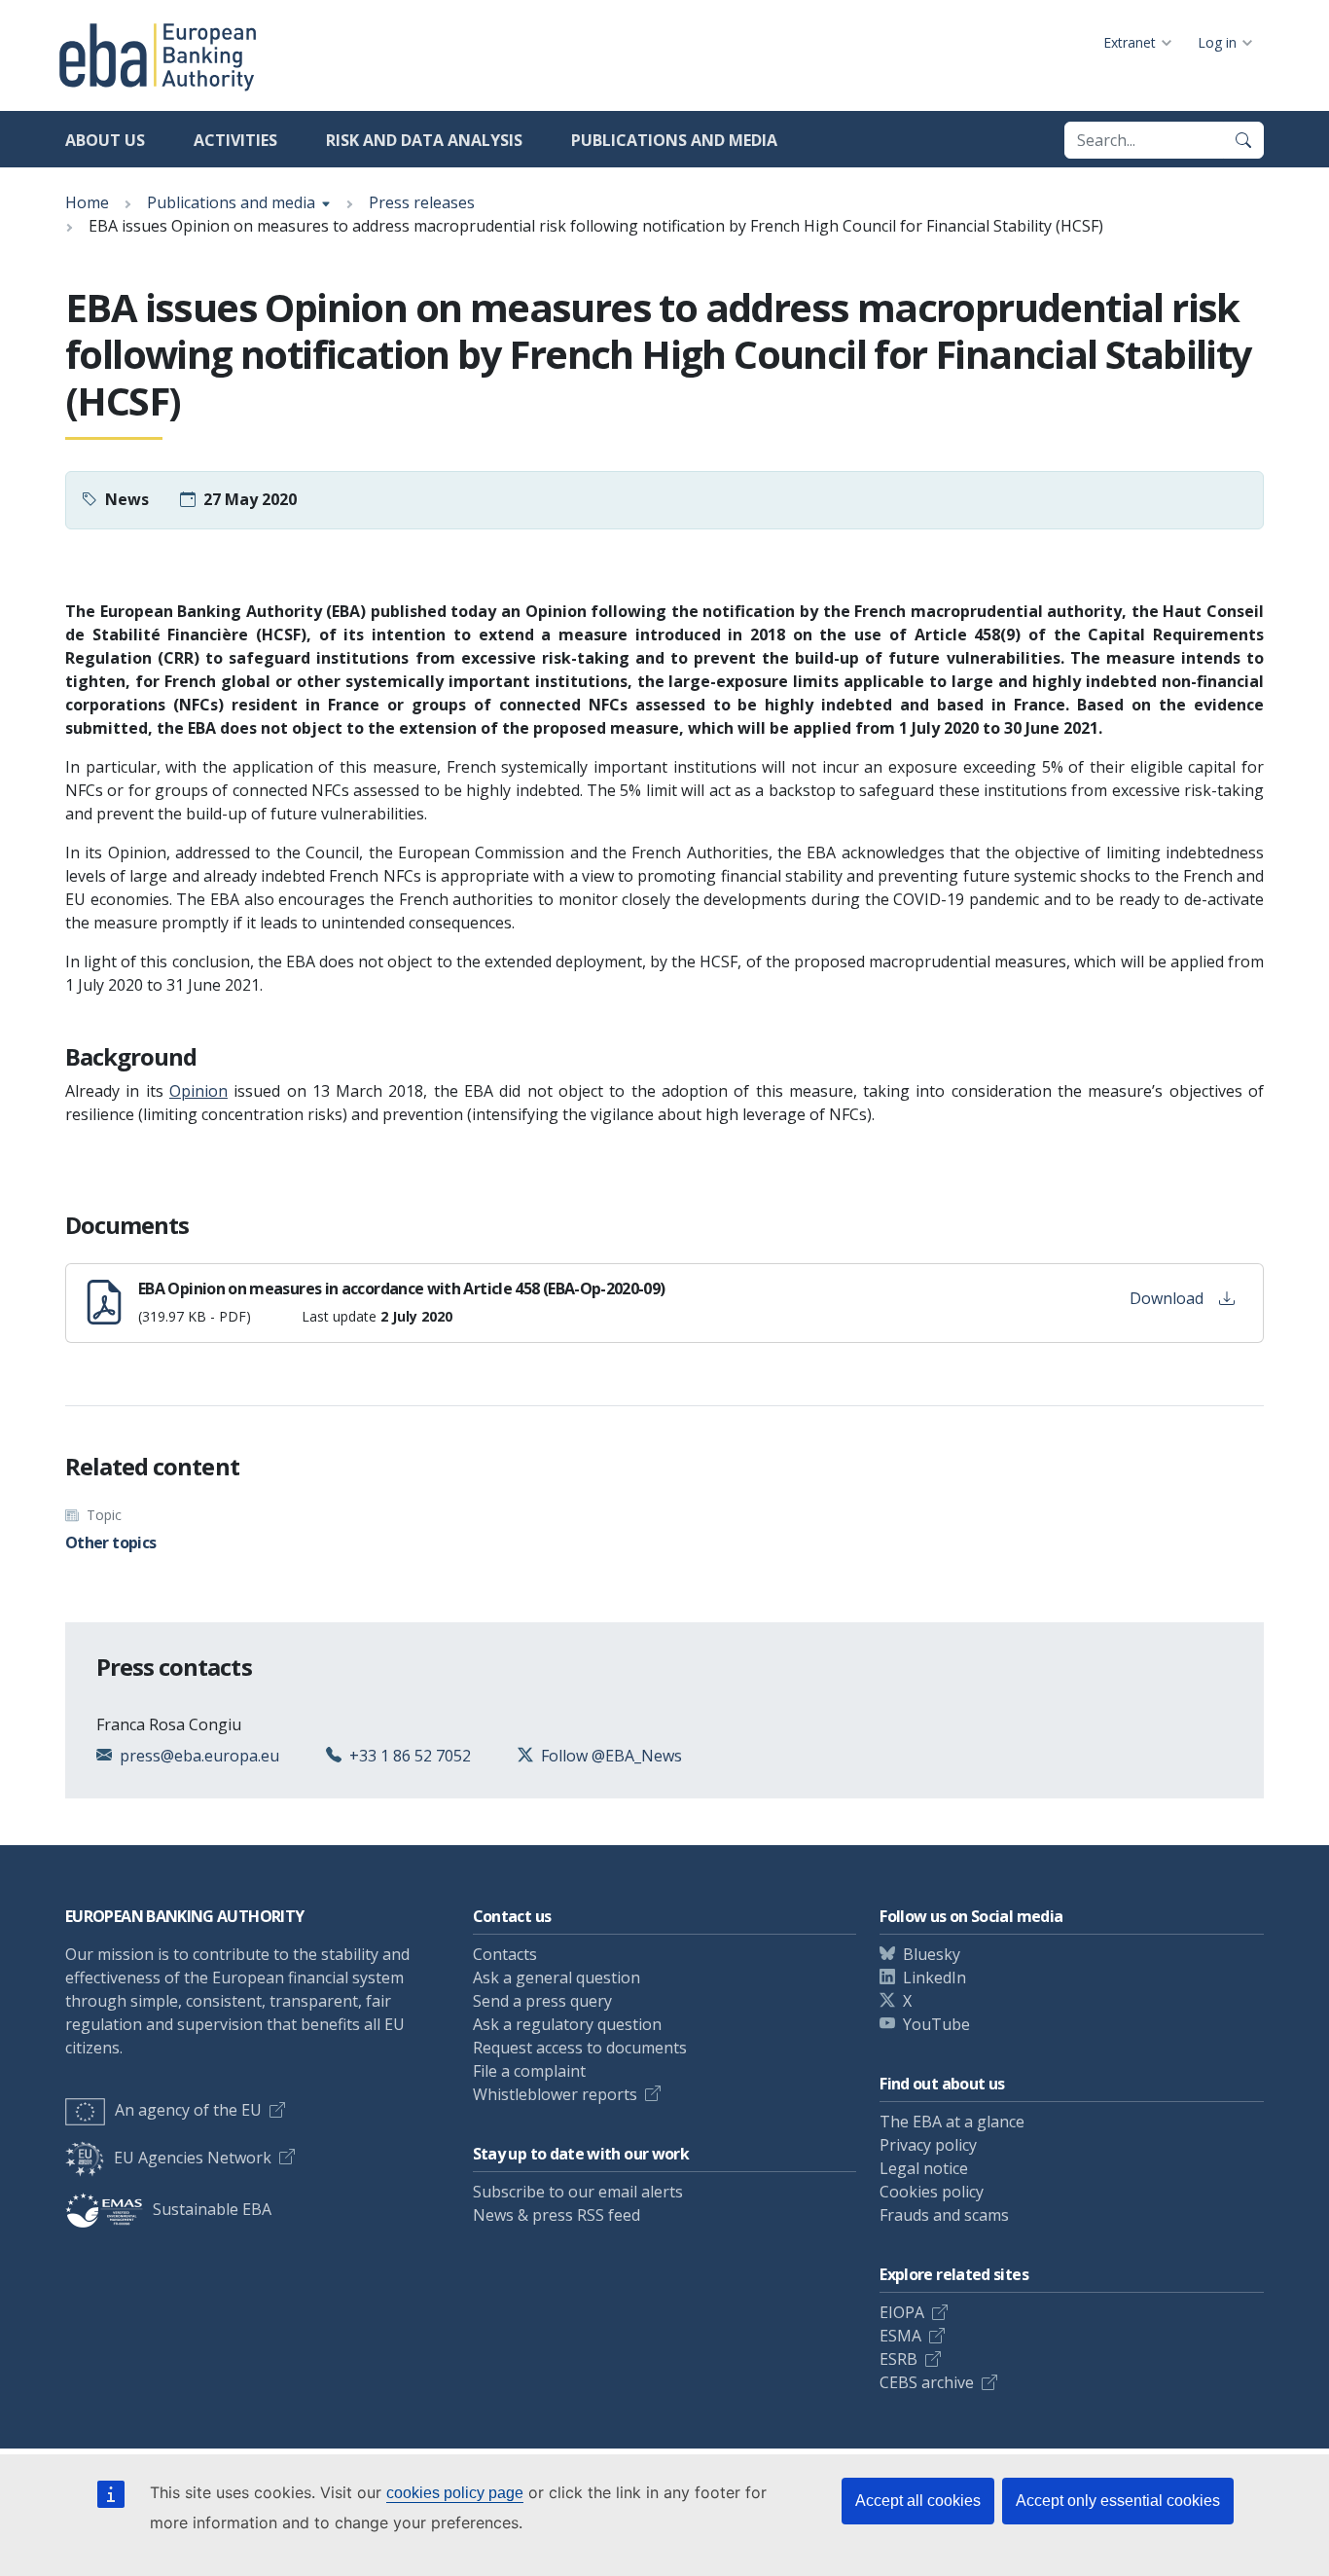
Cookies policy (932, 2192)
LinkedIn (934, 1977)
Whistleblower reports (555, 2094)
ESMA (900, 2336)
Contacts (505, 1954)
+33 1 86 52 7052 (410, 1756)
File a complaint (529, 2071)
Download (1167, 1298)
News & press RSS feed (557, 2215)
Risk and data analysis (424, 140)
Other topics (110, 1542)
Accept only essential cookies (1118, 2501)
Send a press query (542, 2001)
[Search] (1243, 140)
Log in (1217, 42)
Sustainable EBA (212, 2209)
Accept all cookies (918, 2501)
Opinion (198, 1091)
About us (105, 140)
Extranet (1130, 42)
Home (87, 202)
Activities (235, 140)
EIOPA (902, 2312)
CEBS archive (927, 2382)
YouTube (936, 2024)
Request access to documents (580, 2048)
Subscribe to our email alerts (578, 2192)
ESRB (898, 2359)
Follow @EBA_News (611, 1756)
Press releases (422, 202)
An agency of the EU (188, 2110)
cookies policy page (455, 2493)
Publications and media (674, 140)
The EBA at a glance (952, 2122)
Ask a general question (557, 1977)
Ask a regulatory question (567, 2024)
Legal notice (924, 2168)
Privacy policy (928, 2145)
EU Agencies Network (193, 2158)
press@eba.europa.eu (199, 1756)
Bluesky (932, 1954)
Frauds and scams (944, 2215)
